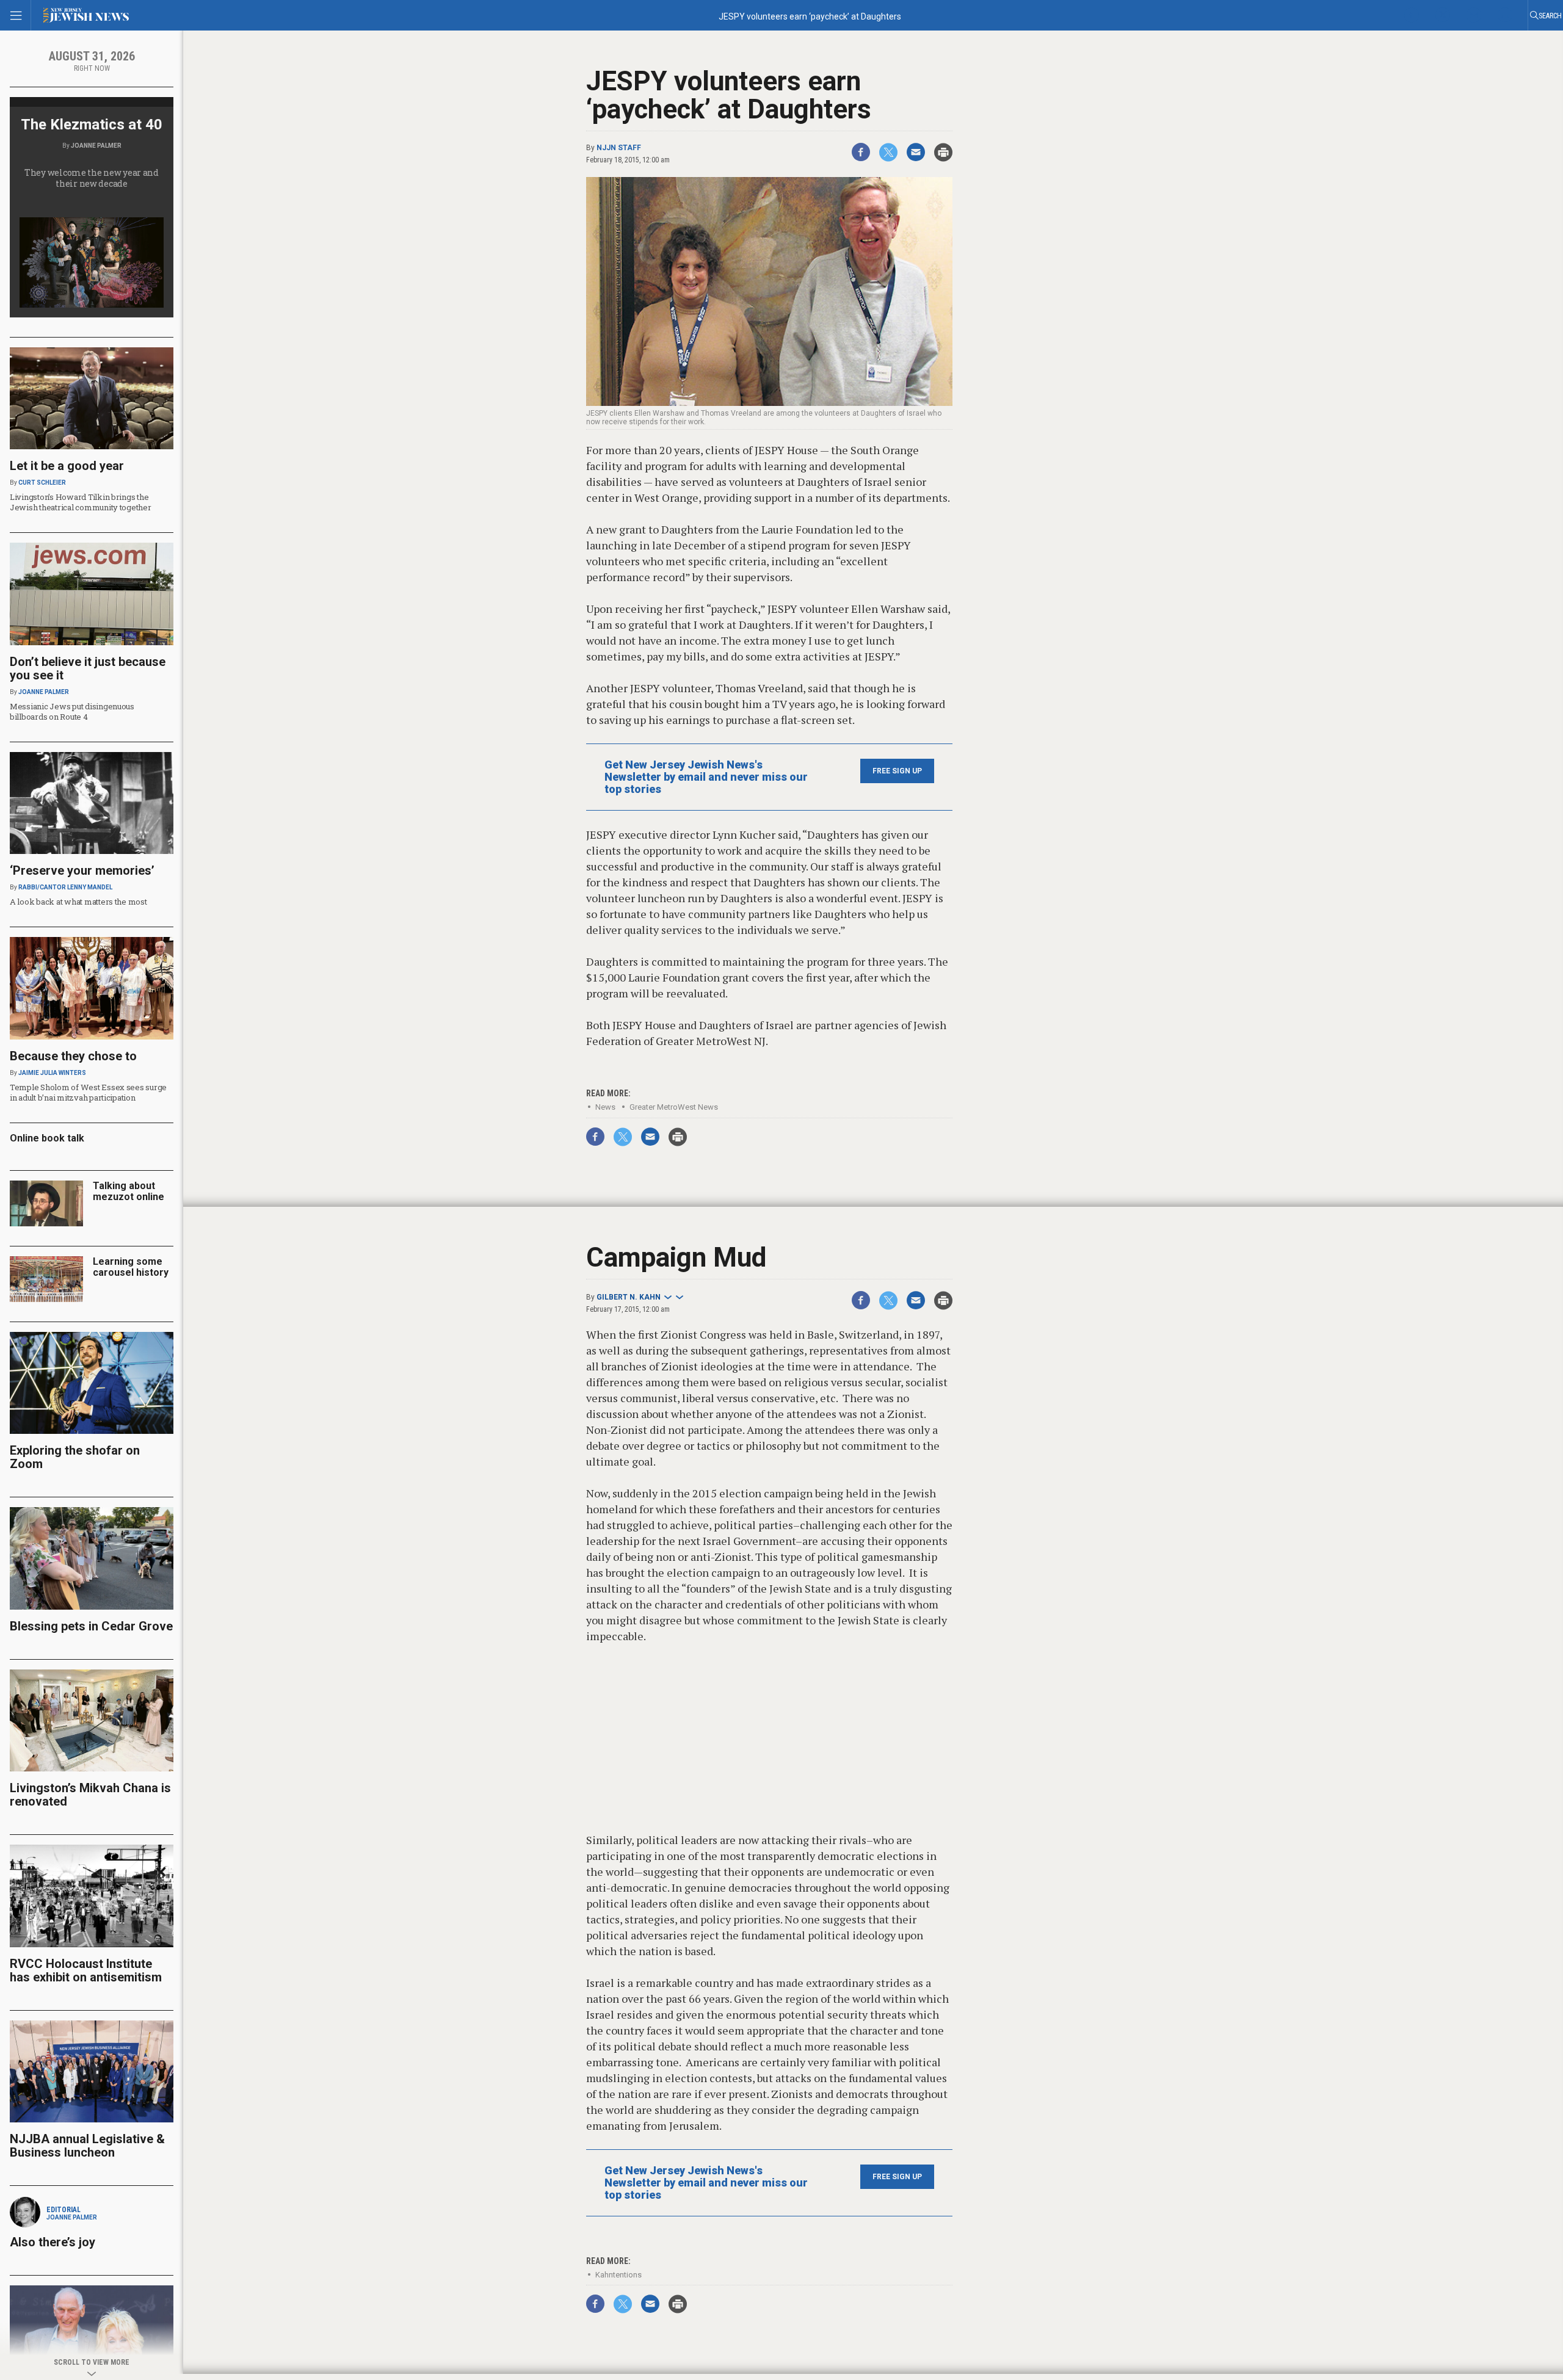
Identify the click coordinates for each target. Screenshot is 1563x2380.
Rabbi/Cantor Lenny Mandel (65, 887)
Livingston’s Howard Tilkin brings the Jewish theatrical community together (81, 502)
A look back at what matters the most (78, 902)
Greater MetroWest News (674, 1107)
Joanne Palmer (96, 146)
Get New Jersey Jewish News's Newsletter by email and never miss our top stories (706, 777)
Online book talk (47, 1138)
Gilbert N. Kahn (629, 1297)
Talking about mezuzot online (129, 1191)
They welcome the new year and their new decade (92, 178)
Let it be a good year (67, 466)
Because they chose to (73, 1056)
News (605, 1107)
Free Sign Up (897, 771)
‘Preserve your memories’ (82, 870)
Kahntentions (618, 2275)
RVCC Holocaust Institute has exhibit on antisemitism (86, 1970)
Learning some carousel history (131, 1267)
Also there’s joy (53, 2242)
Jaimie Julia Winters (52, 1073)
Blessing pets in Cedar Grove (91, 1626)
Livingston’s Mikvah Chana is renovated (90, 1795)
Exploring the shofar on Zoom (75, 1457)
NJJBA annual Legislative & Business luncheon (87, 2146)
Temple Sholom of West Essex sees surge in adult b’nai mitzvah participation (88, 1092)
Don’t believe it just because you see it (88, 668)
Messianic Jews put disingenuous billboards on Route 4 (72, 711)
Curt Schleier (42, 483)
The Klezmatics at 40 (92, 125)
